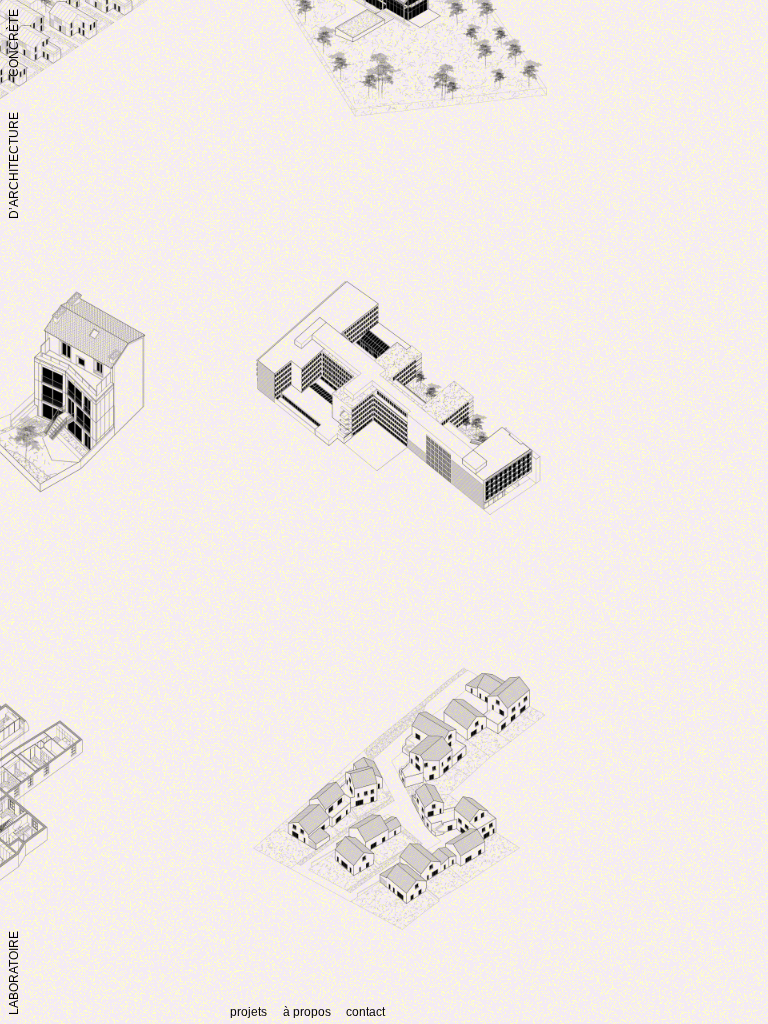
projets (248, 1012)
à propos (307, 1012)
